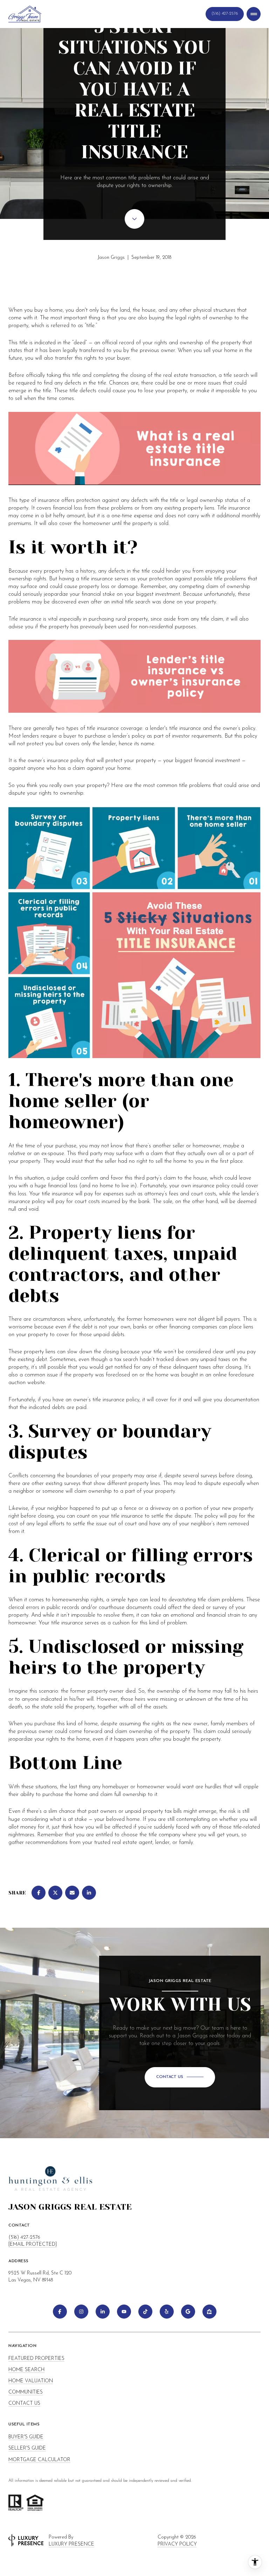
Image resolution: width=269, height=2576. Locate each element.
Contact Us (225, 14)
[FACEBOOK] (60, 2312)
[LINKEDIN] (103, 2312)
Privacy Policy (177, 2544)
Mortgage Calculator (39, 2460)
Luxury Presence (71, 2544)
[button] (180, 2077)
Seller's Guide (27, 2448)
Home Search (26, 2370)
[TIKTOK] (145, 2312)
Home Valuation (31, 2381)
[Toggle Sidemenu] (254, 14)
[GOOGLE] (188, 2312)
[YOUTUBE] (124, 2312)
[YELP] (167, 2312)
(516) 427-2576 (24, 2237)
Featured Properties (36, 2359)
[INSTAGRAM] (81, 2312)
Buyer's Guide (26, 2437)
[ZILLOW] (209, 2312)
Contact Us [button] (24, 2404)
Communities (26, 2392)
